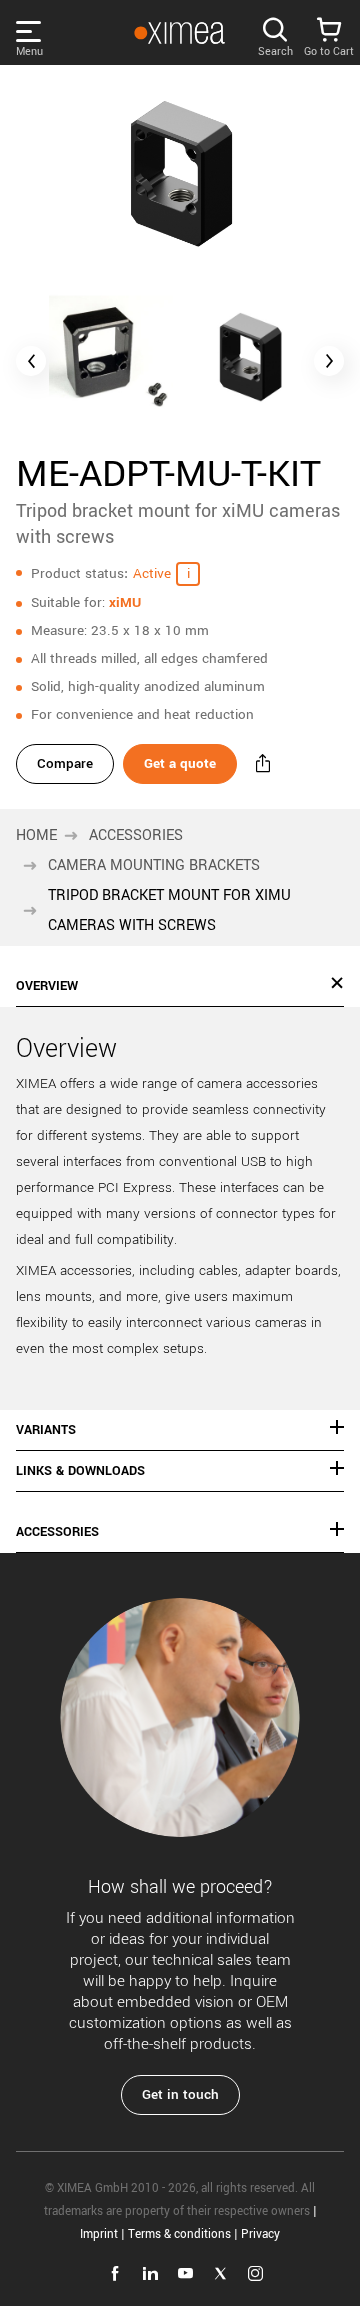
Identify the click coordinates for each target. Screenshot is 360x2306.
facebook (115, 2273)
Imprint (99, 2234)
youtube (185, 2273)
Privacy (260, 2234)
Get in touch (180, 2094)
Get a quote (180, 763)
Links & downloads (80, 1471)
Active (152, 573)
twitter (220, 2273)
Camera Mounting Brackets (154, 865)
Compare (65, 763)
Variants (46, 1430)
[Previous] (31, 361)
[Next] (329, 361)
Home (36, 835)
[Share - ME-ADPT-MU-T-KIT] (263, 764)
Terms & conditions (179, 2234)
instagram (255, 2273)
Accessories (136, 835)
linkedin (150, 2273)
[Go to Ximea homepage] (179, 33)
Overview (47, 986)
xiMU (125, 602)
